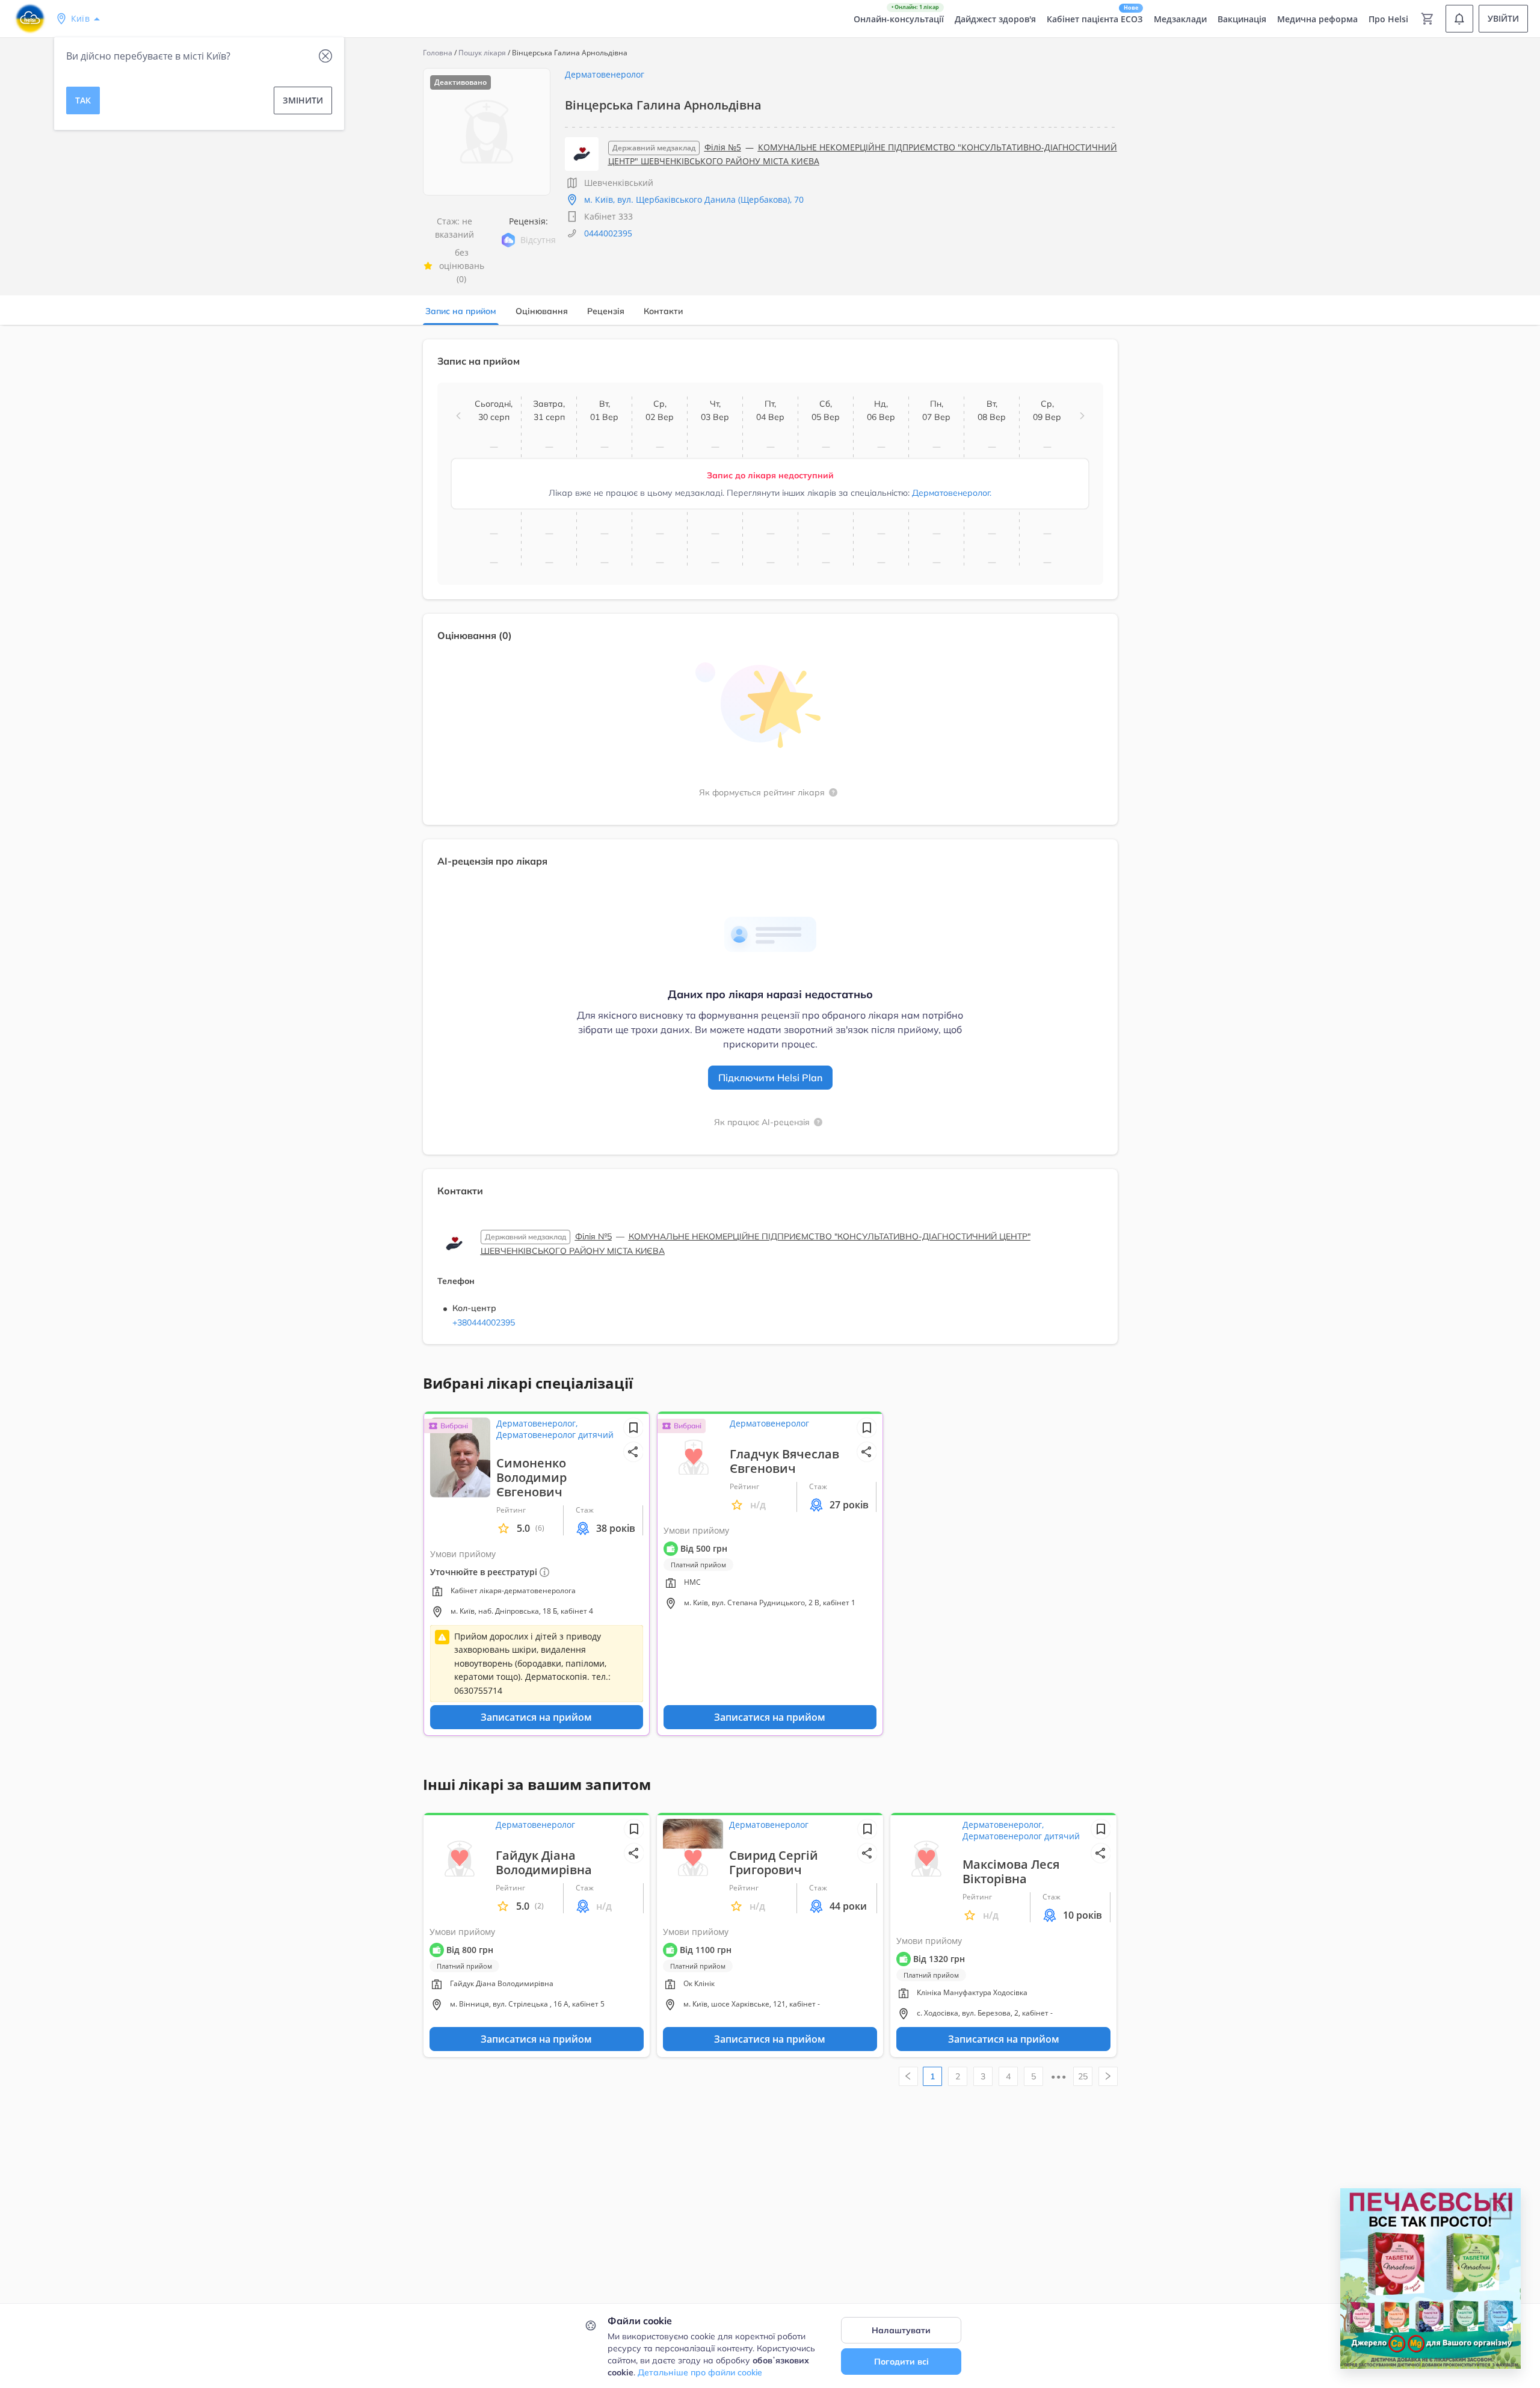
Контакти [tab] (663, 311)
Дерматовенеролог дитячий (555, 1435)
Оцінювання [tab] (542, 311)
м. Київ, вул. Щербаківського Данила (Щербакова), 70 (694, 199)
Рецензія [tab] (606, 311)
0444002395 (608, 233)
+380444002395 (484, 1322)
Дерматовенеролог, (537, 1423)
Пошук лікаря (482, 53)
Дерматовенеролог (605, 74)
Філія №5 (723, 147)
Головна (438, 53)
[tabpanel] (770, 849)
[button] (458, 416)
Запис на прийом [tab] (461, 311)
